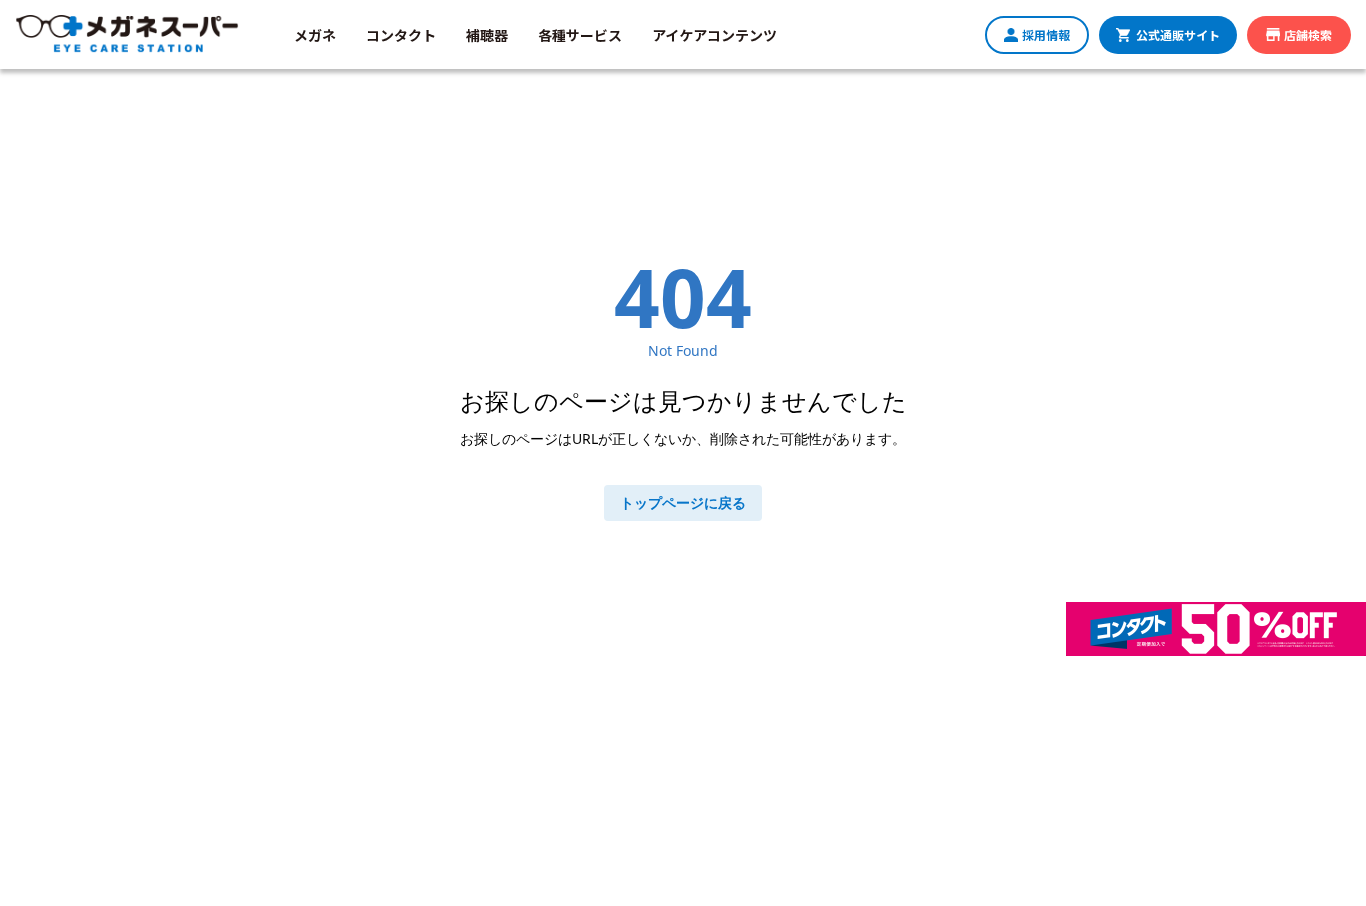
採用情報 (1046, 34)
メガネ (315, 35)
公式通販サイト (1178, 34)
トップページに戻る (683, 502)
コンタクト (401, 35)
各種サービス (580, 35)
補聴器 (487, 35)
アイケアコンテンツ (714, 35)
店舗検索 (1308, 34)
